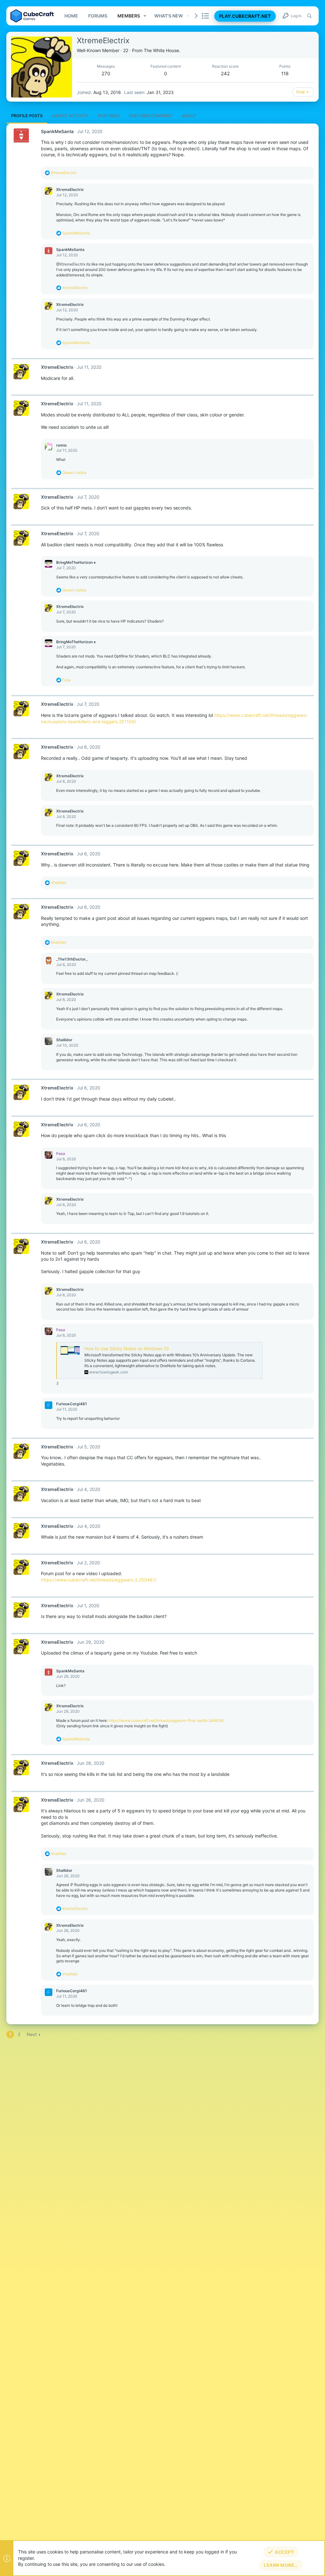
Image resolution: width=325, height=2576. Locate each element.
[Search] (309, 16)
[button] (145, 16)
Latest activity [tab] (70, 116)
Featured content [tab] (151, 116)
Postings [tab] (109, 116)
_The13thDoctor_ (72, 959)
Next (32, 2034)
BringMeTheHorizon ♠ (76, 562)
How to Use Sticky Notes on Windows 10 (127, 1349)
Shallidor (64, 1040)
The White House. (162, 50)
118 (285, 74)
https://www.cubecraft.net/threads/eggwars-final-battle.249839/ (166, 1720)
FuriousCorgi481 (72, 1404)
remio (61, 445)
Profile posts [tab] (27, 116)
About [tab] (189, 116)
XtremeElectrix (70, 189)
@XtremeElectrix (71, 264)
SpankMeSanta (57, 131)
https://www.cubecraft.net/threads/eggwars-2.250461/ (99, 1580)
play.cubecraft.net (245, 16)
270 (106, 74)
